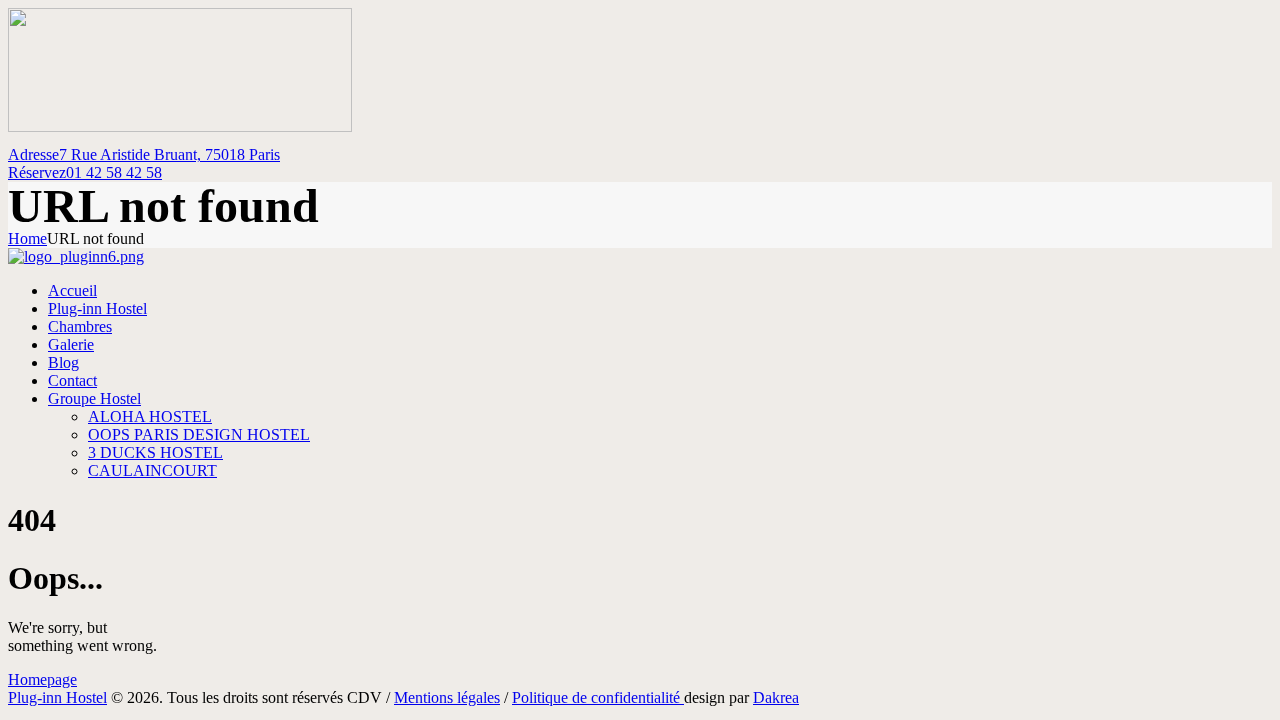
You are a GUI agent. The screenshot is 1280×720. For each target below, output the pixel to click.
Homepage (42, 679)
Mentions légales (447, 697)
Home (27, 238)
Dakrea (776, 697)
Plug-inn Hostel (57, 697)
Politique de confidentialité (598, 697)
